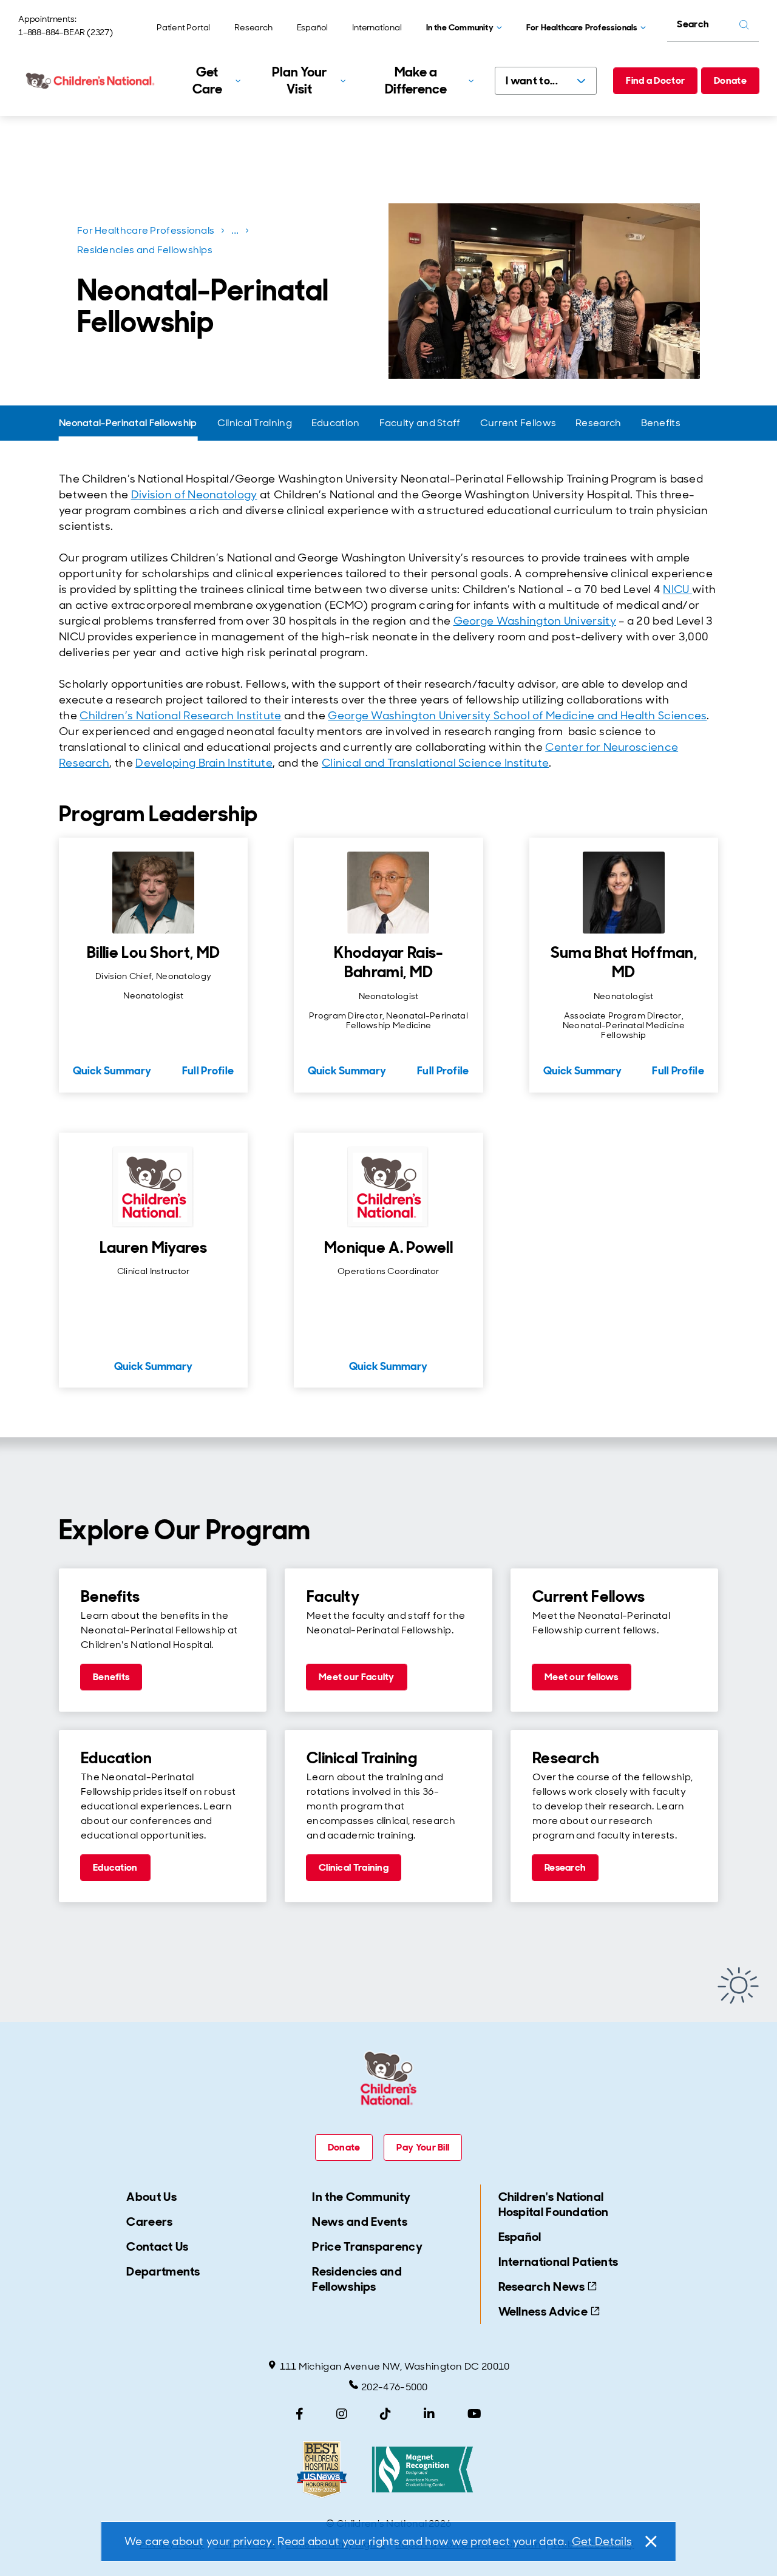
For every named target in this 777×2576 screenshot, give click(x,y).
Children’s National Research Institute (180, 716)
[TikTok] (385, 2414)
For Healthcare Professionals (146, 230)
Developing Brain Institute (204, 763)
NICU (677, 589)
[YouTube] (474, 2414)
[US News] (322, 2469)
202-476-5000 (395, 2387)
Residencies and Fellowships (145, 250)
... (236, 233)
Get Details (602, 2541)
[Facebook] (300, 2414)
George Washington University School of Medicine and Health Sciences (517, 716)
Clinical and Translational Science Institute (435, 763)
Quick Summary (112, 1071)
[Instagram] (342, 2414)
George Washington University (535, 621)
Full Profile (208, 1071)
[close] (650, 2541)
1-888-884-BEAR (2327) (66, 32)
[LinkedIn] (429, 2414)
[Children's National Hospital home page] (91, 81)
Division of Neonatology (194, 495)
